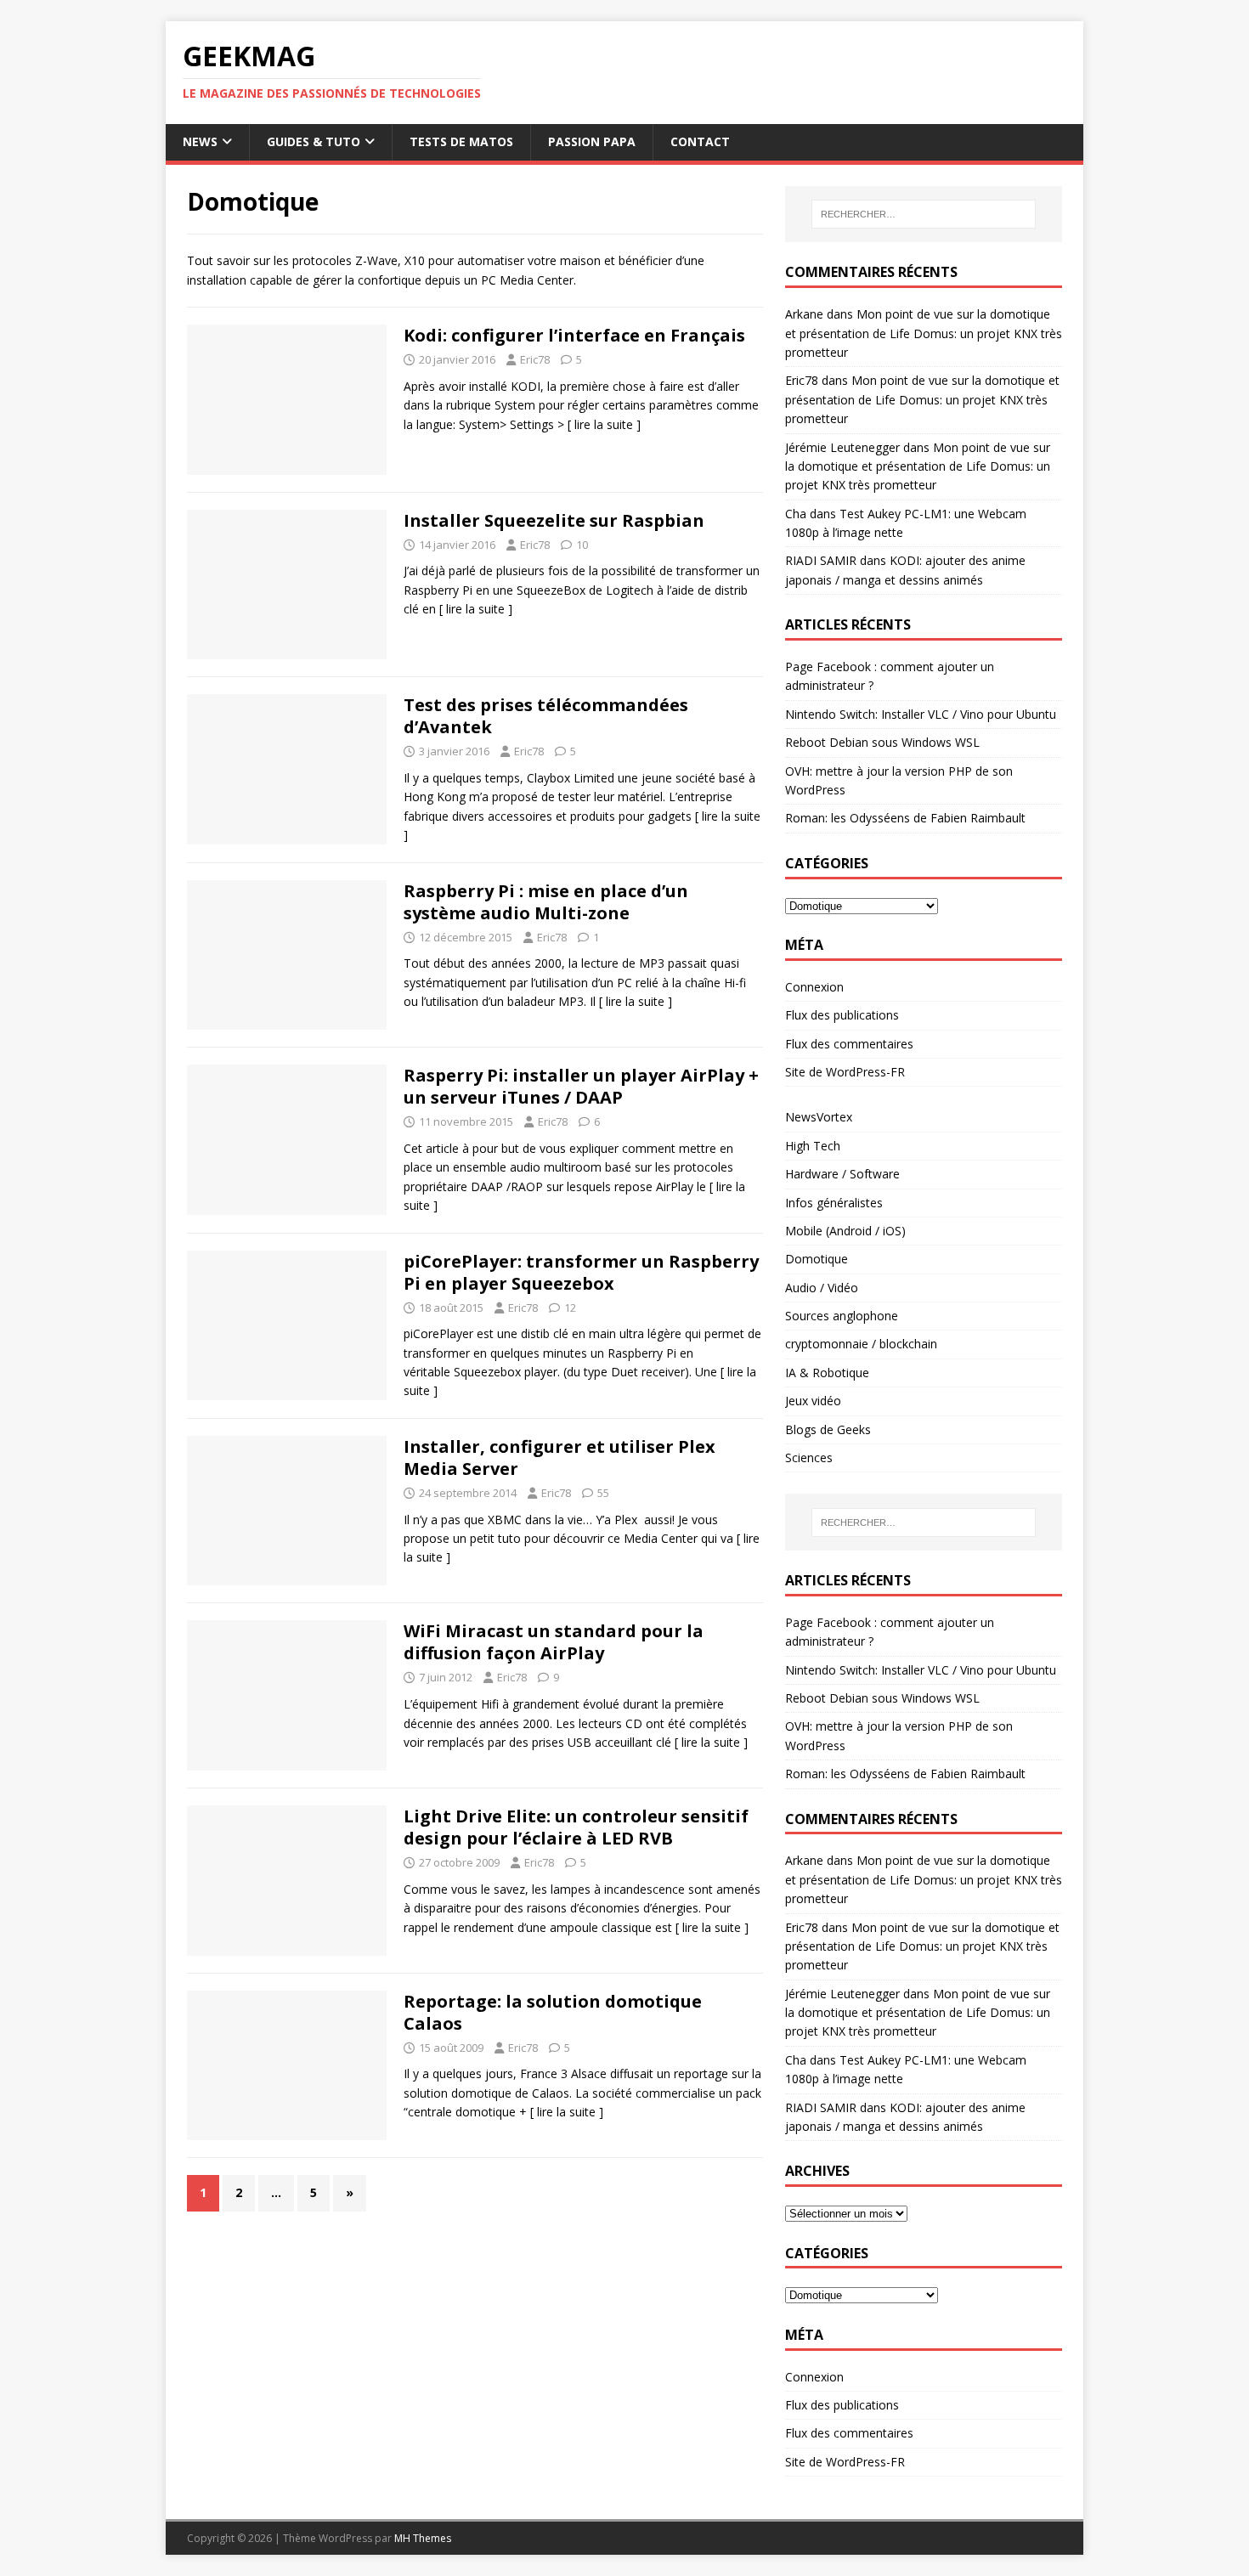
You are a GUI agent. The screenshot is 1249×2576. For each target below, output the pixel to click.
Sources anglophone (842, 1316)
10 (582, 545)
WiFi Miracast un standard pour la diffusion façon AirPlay (554, 1642)
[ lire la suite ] (604, 424)
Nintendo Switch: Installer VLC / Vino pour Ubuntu (921, 714)
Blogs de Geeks (828, 1429)
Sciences (809, 1457)
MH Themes (423, 2538)
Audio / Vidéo (822, 1288)
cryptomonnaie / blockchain (861, 1344)
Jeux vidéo (813, 1401)
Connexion (814, 987)
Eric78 (535, 359)
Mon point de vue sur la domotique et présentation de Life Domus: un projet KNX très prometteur (924, 333)
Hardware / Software (842, 1174)
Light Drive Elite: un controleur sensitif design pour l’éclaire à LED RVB (576, 1827)
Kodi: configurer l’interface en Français (574, 335)
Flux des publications (842, 1015)
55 (603, 1493)
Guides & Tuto (314, 141)
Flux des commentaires (849, 1044)
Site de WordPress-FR (845, 1072)
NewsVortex (819, 1117)
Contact (700, 141)
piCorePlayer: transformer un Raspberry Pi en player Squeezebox (581, 1272)
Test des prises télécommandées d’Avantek (546, 716)
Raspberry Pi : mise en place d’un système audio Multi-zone (546, 902)
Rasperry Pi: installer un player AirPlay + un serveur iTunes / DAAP (581, 1086)
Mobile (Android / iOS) (845, 1231)
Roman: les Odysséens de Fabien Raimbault (905, 818)
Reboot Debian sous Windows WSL (882, 742)
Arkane (804, 314)
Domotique (817, 1259)
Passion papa (592, 141)
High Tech (813, 1146)
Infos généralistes (834, 1203)
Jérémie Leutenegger (842, 447)
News (200, 141)
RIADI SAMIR (821, 560)
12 (570, 1308)
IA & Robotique (827, 1373)
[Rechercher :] (924, 214)
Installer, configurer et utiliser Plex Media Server (560, 1457)
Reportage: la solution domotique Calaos (553, 2012)
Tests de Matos (461, 141)
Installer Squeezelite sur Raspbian (554, 520)
